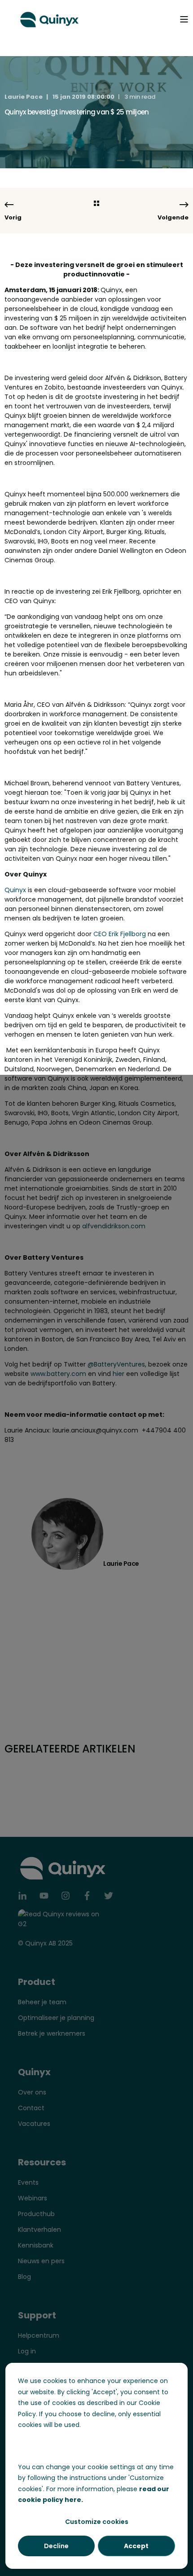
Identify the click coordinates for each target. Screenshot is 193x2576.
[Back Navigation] (96, 204)
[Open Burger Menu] (184, 19)
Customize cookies (97, 2522)
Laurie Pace (24, 97)
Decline (56, 2546)
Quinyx (15, 890)
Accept (136, 2546)
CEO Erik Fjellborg (120, 934)
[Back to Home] (49, 18)
